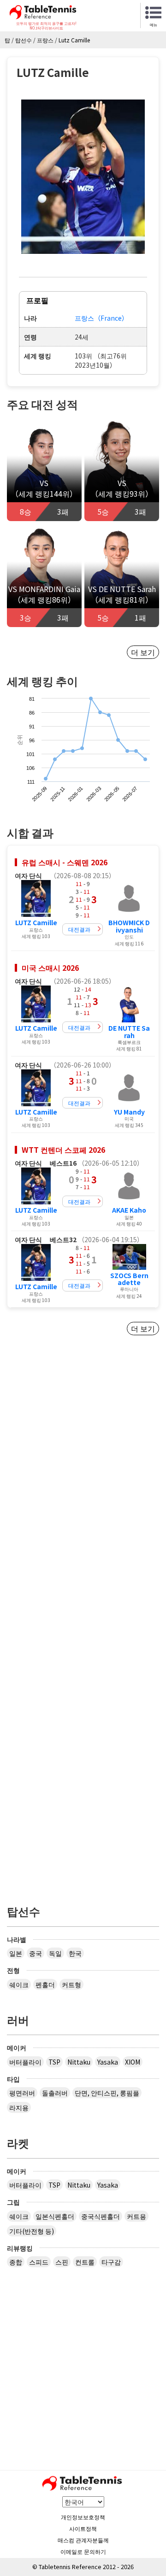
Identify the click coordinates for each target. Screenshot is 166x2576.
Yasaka (108, 2062)
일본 (16, 1953)
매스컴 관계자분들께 (83, 2540)
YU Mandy (129, 1112)
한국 (75, 1953)
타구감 (111, 2262)
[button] (83, 177)
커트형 (71, 1984)
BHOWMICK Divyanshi (129, 926)
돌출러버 (55, 2093)
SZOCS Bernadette (129, 1279)
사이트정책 (83, 2528)
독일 (55, 1953)
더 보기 (143, 652)
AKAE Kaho (129, 1210)
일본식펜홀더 (55, 2216)
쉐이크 (19, 1984)
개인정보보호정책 (83, 2517)
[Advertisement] (83, 1453)
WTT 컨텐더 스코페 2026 (63, 1150)
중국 (36, 1953)
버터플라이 (25, 2062)
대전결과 (79, 929)
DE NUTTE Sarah (129, 1031)
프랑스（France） (101, 318)
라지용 (19, 2107)
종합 (16, 2262)
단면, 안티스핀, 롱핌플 (107, 2093)
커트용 (136, 2216)
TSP (54, 2062)
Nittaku (79, 2062)
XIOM (133, 2062)
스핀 (62, 2262)
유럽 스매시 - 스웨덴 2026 (65, 862)
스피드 (39, 2262)
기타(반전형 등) (32, 2231)
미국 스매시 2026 (50, 968)
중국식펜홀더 (101, 2216)
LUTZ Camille (36, 922)
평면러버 (22, 2093)
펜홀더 (45, 1984)
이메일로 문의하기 (83, 2551)
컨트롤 (85, 2262)
